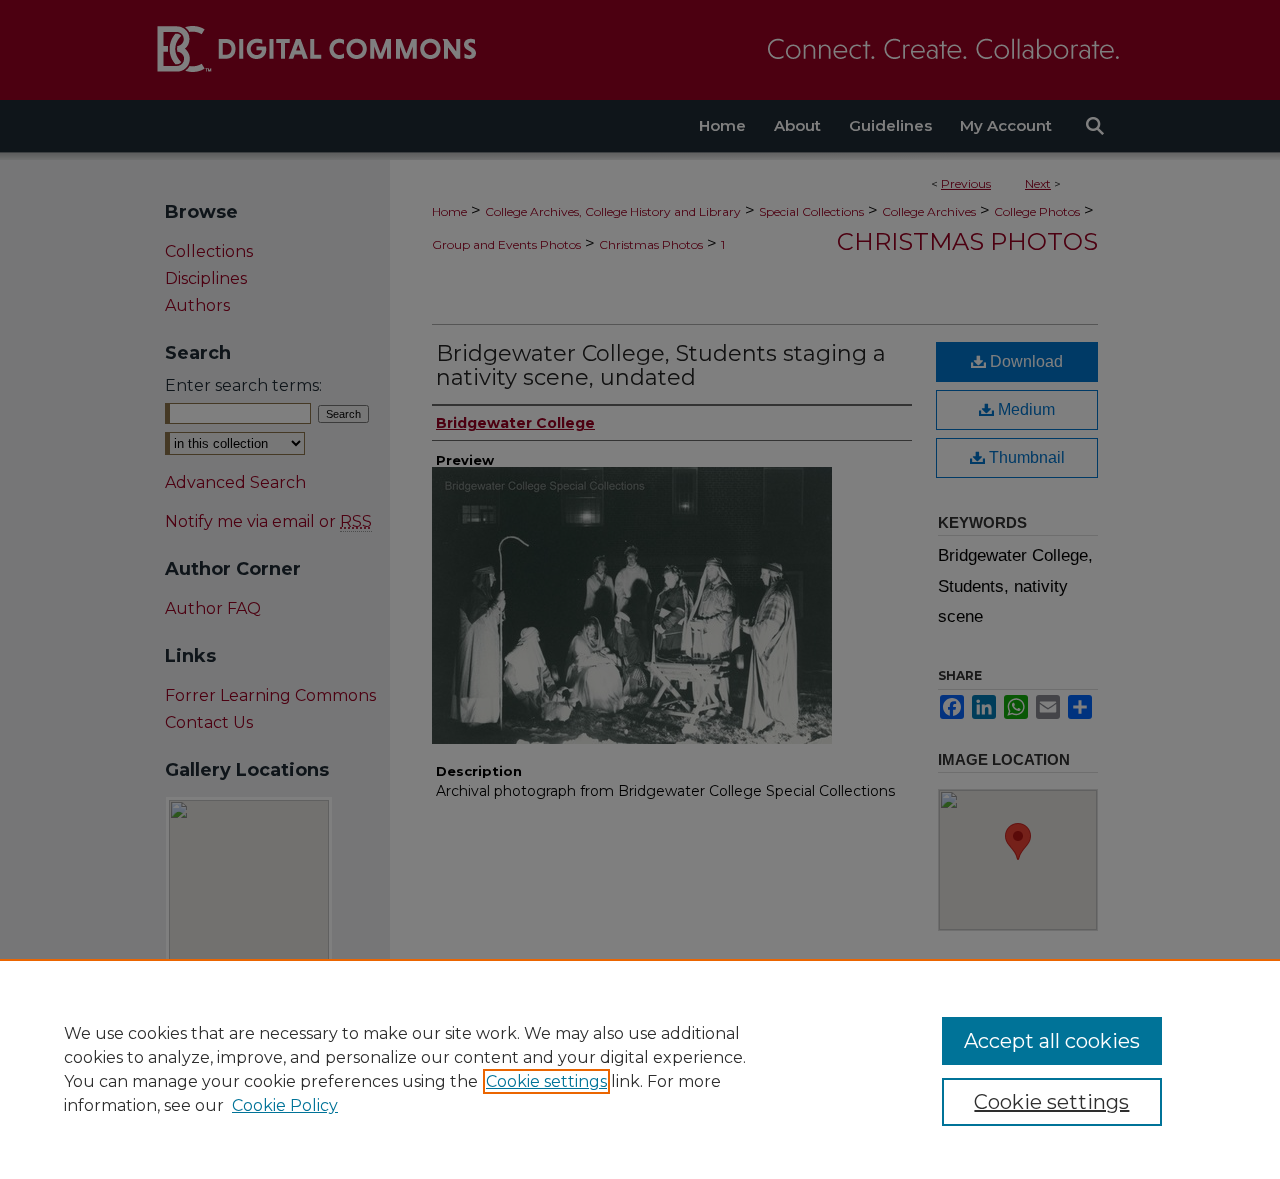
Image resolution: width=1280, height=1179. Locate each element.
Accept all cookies (1052, 1041)
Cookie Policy (285, 1105)
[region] (640, 1069)
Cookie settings (546, 1081)
